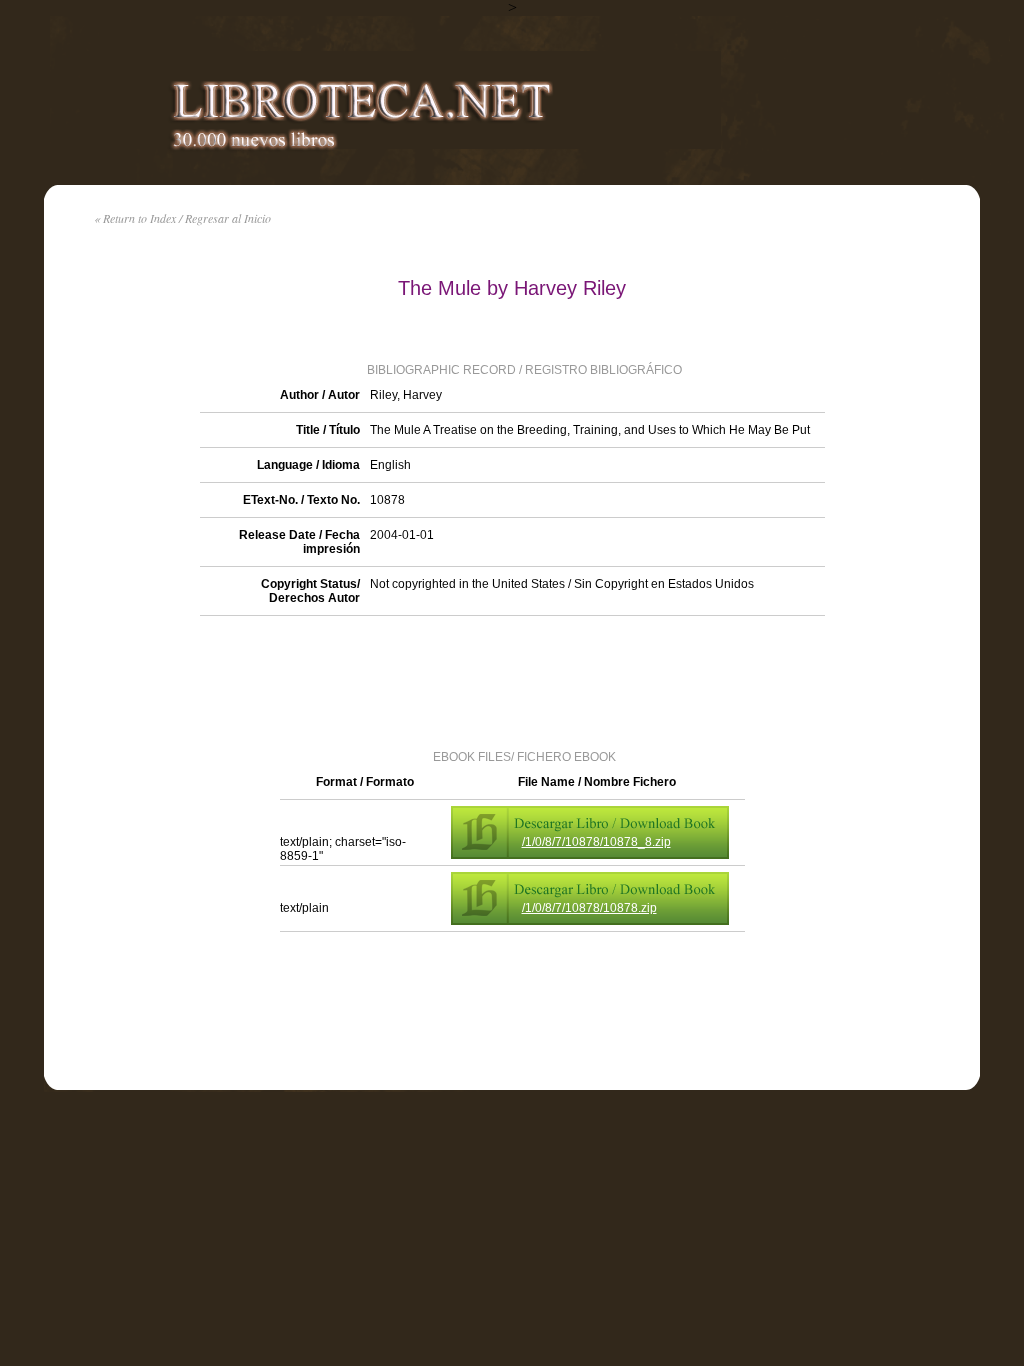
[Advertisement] (512, 681)
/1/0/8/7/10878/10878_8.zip (596, 842)
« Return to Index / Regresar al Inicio (182, 218)
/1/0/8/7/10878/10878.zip (589, 908)
